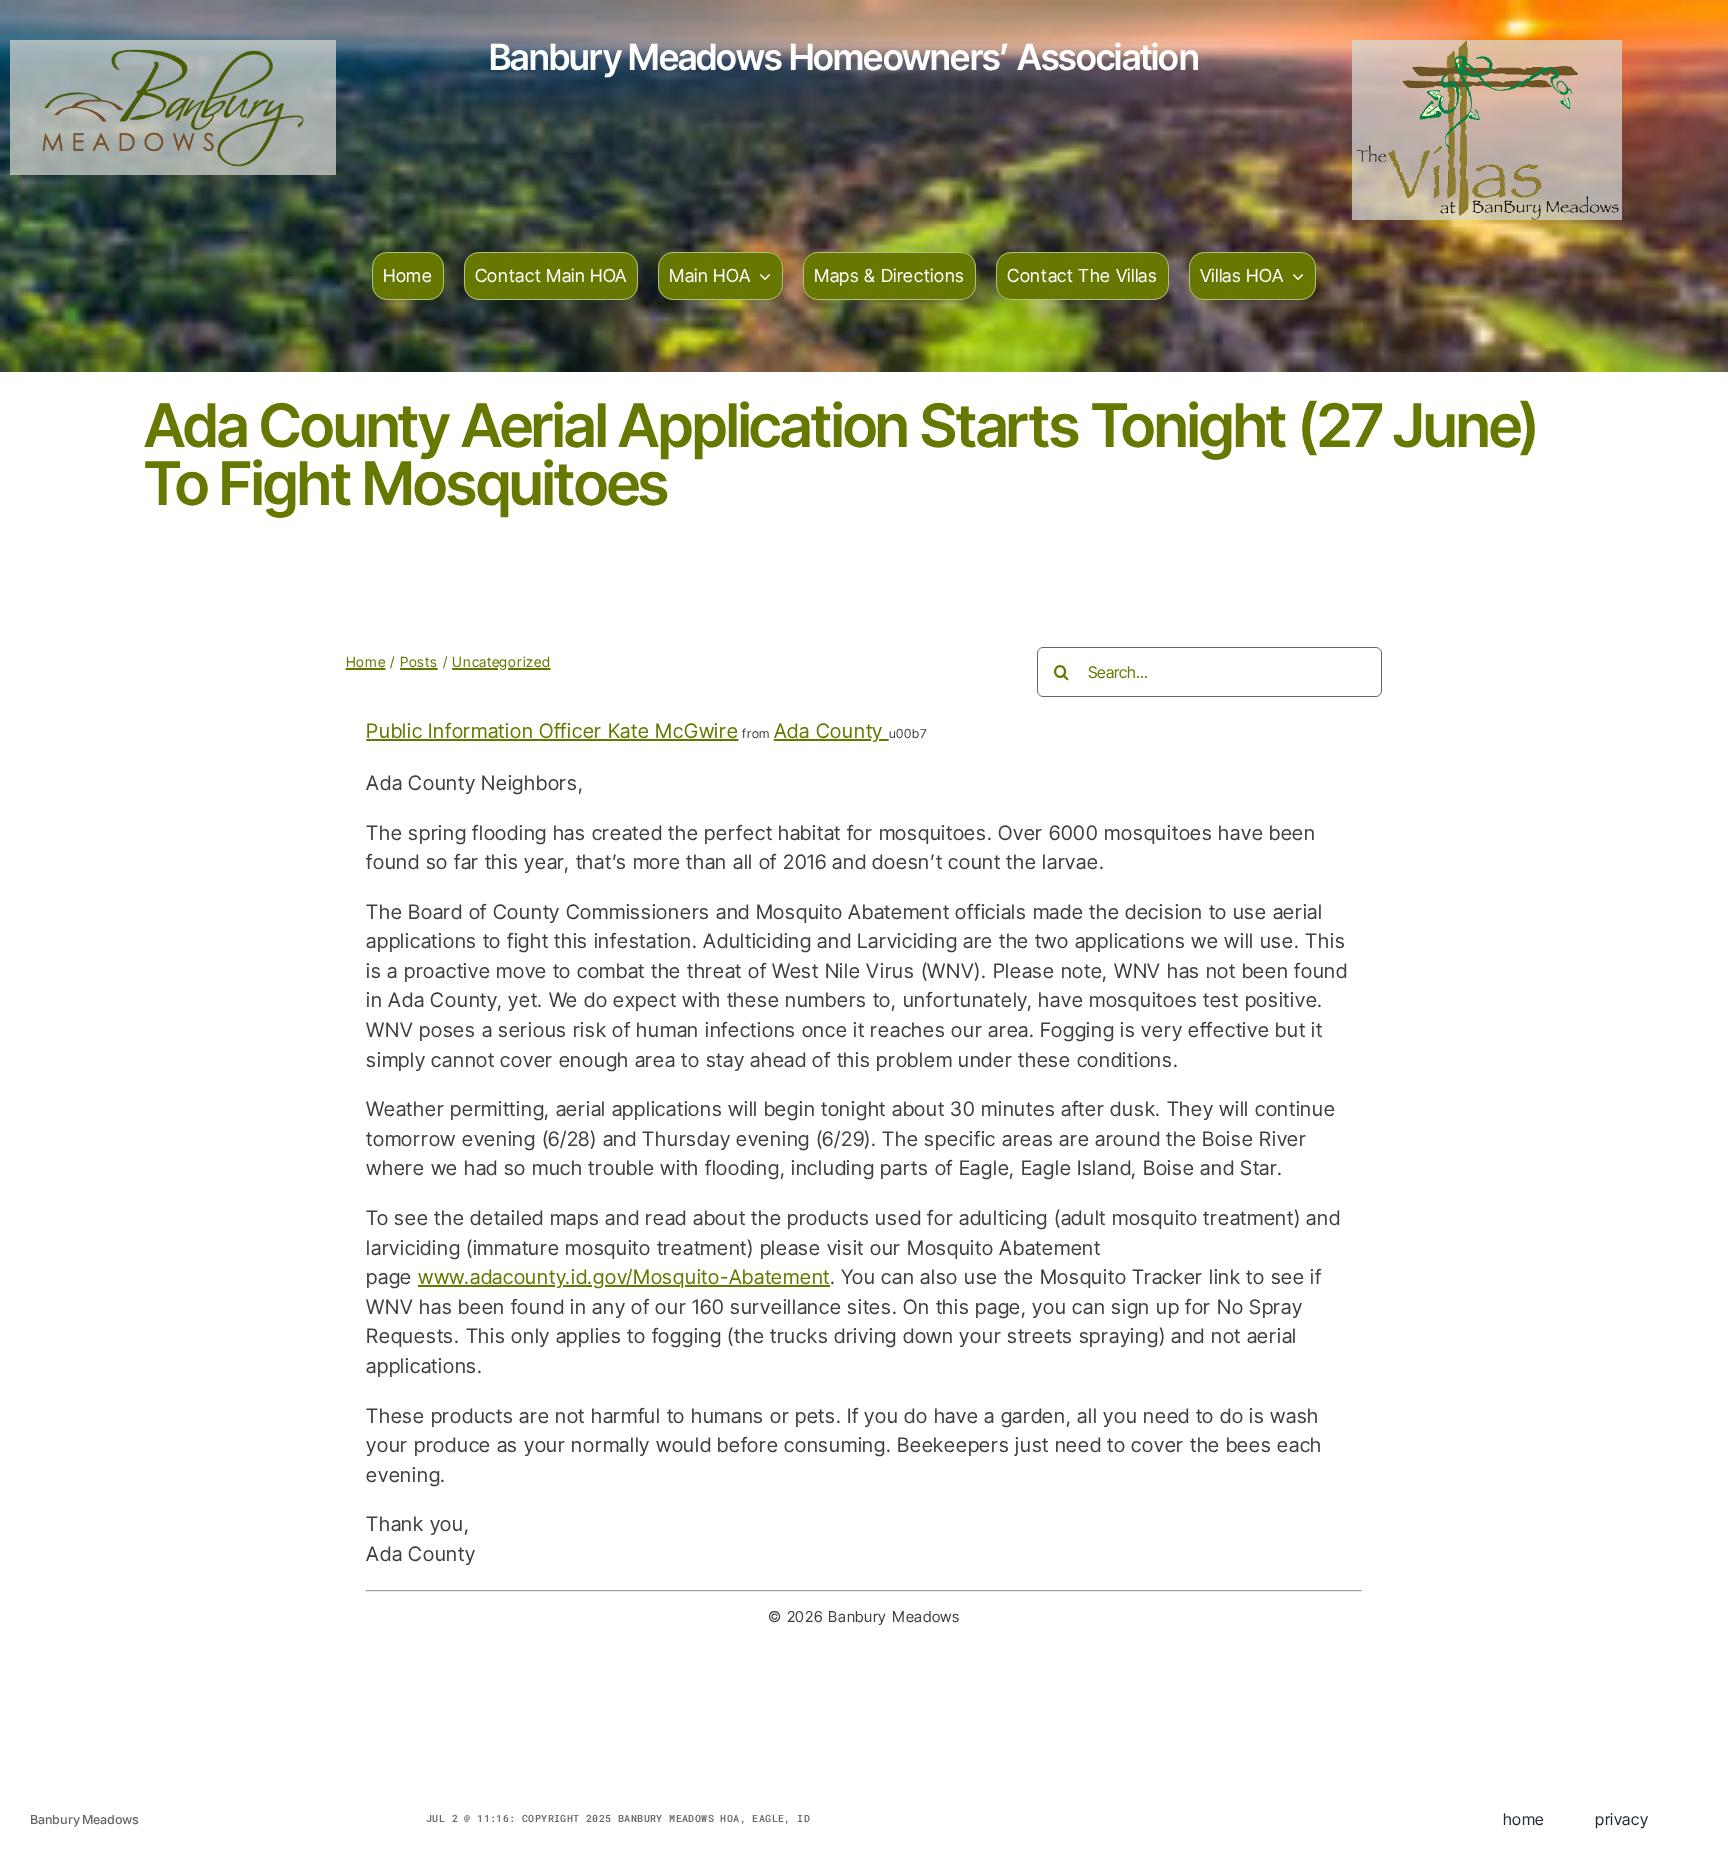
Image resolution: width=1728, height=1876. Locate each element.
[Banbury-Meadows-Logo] (173, 50)
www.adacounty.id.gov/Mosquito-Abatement (624, 1277)
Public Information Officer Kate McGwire (552, 731)
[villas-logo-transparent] (1487, 50)
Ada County (831, 731)
